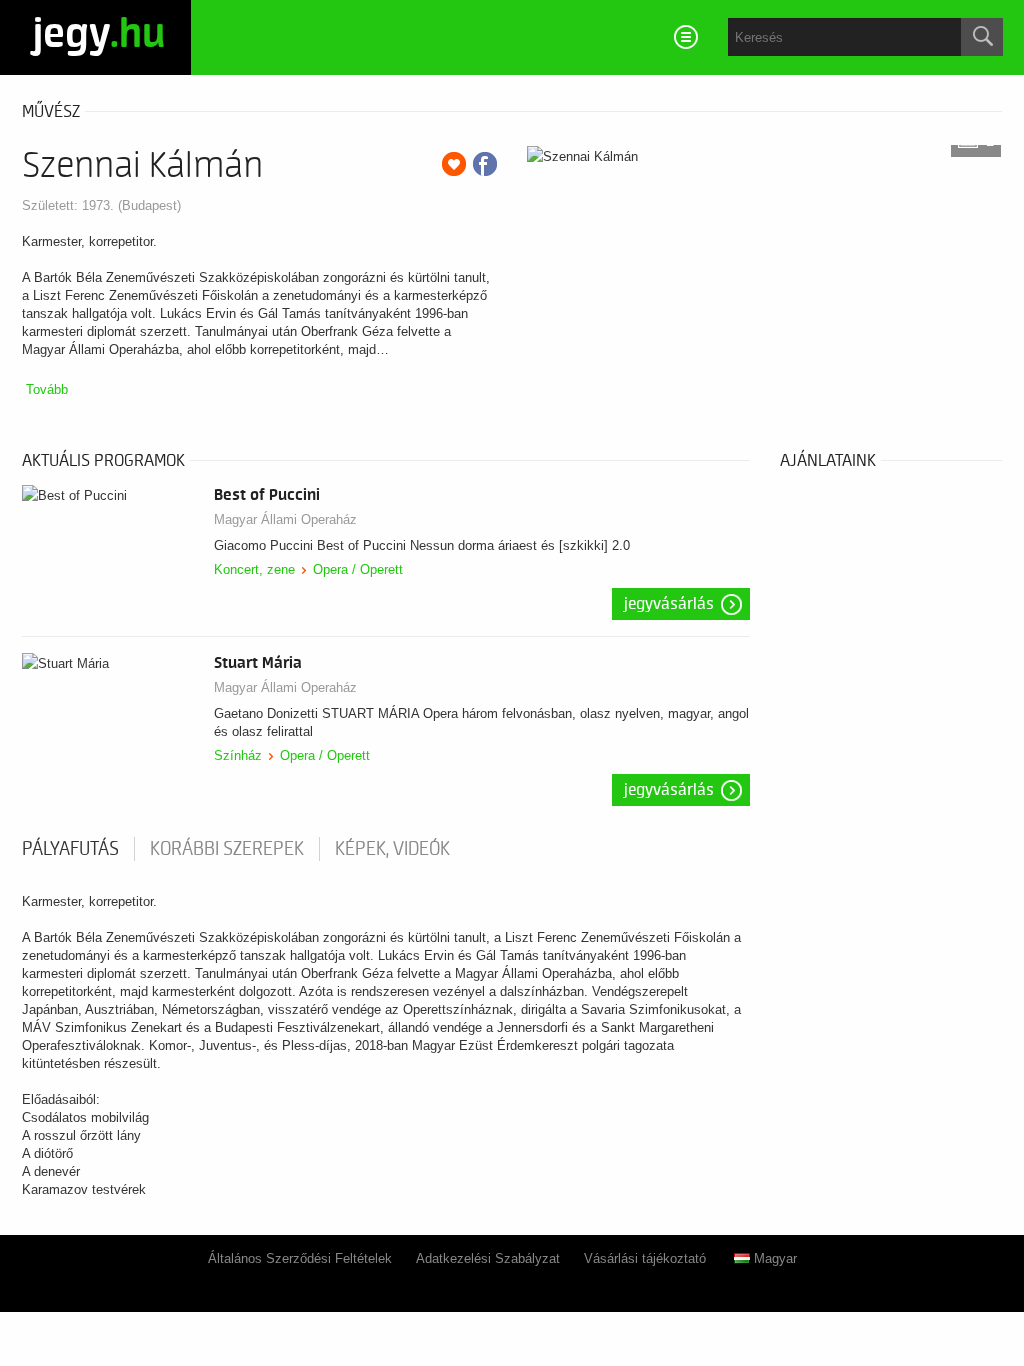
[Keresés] (982, 37)
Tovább (47, 389)
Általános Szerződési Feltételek (300, 1258)
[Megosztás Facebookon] (485, 164)
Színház (238, 755)
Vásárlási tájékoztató (645, 1258)
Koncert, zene (254, 569)
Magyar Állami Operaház (285, 519)
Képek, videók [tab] (392, 849)
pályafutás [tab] (70, 849)
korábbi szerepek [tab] (227, 849)
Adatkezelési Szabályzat (488, 1258)
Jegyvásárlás (669, 604)
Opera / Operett (358, 569)
